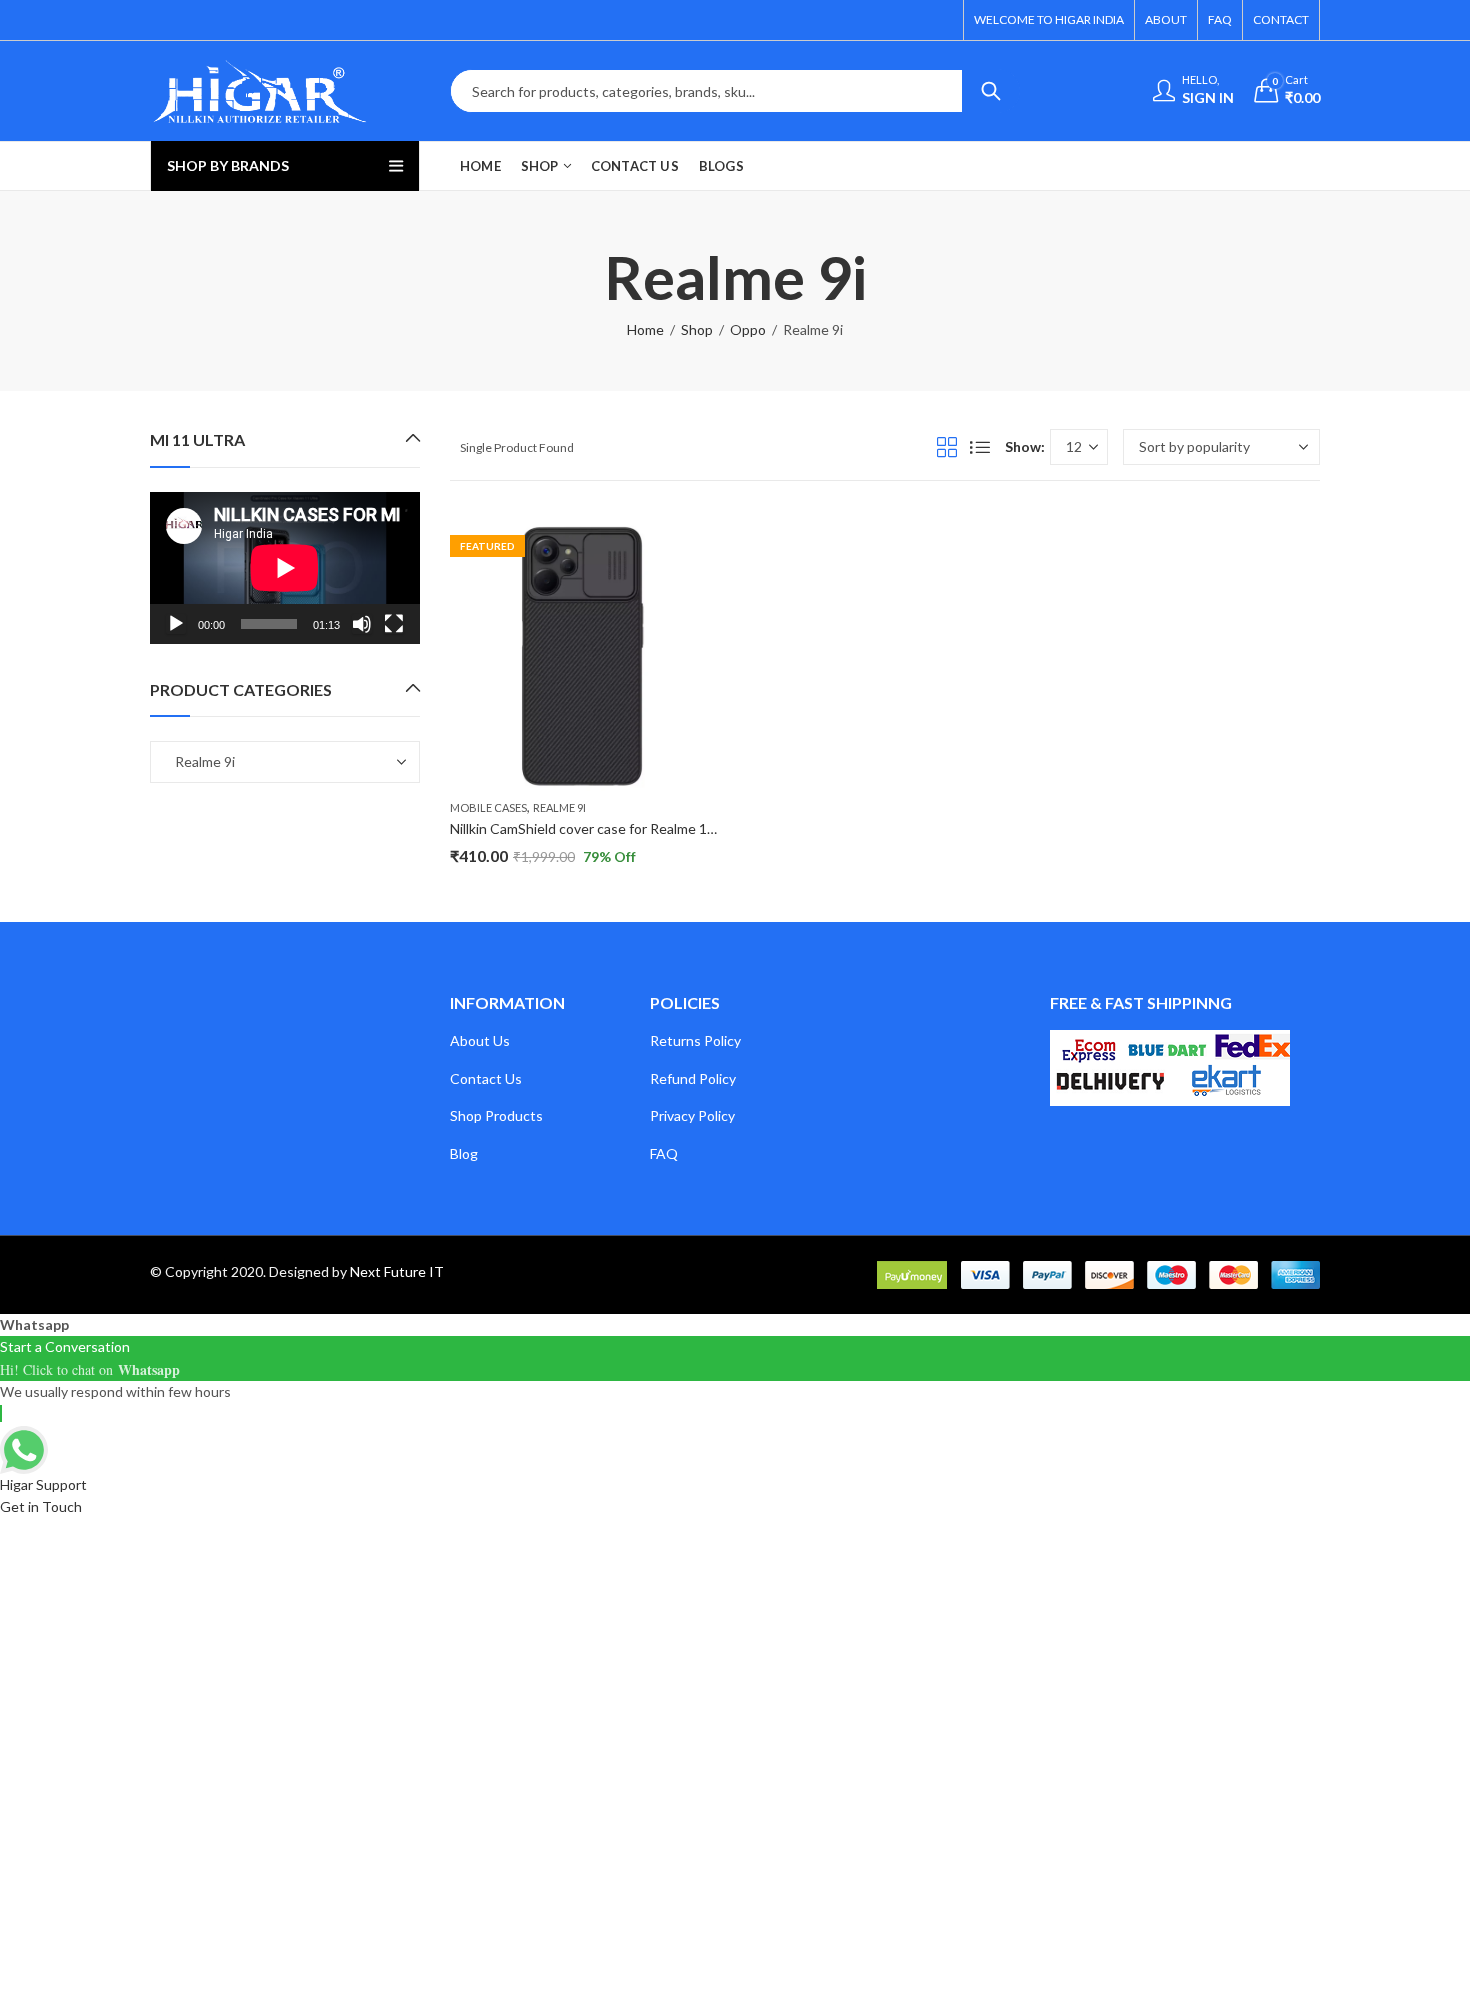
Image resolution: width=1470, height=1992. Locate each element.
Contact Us (486, 1078)
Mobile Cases (488, 807)
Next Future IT (397, 1271)
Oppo (748, 329)
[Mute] (362, 624)
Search (991, 91)
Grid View (947, 447)
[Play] (176, 624)
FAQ (664, 1153)
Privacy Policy (692, 1115)
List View (980, 447)
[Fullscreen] (394, 624)
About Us (480, 1040)
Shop (697, 329)
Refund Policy (693, 1078)
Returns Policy (695, 1040)
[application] (285, 568)
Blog (464, 1153)
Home (645, 329)
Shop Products (496, 1115)
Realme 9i (559, 807)
